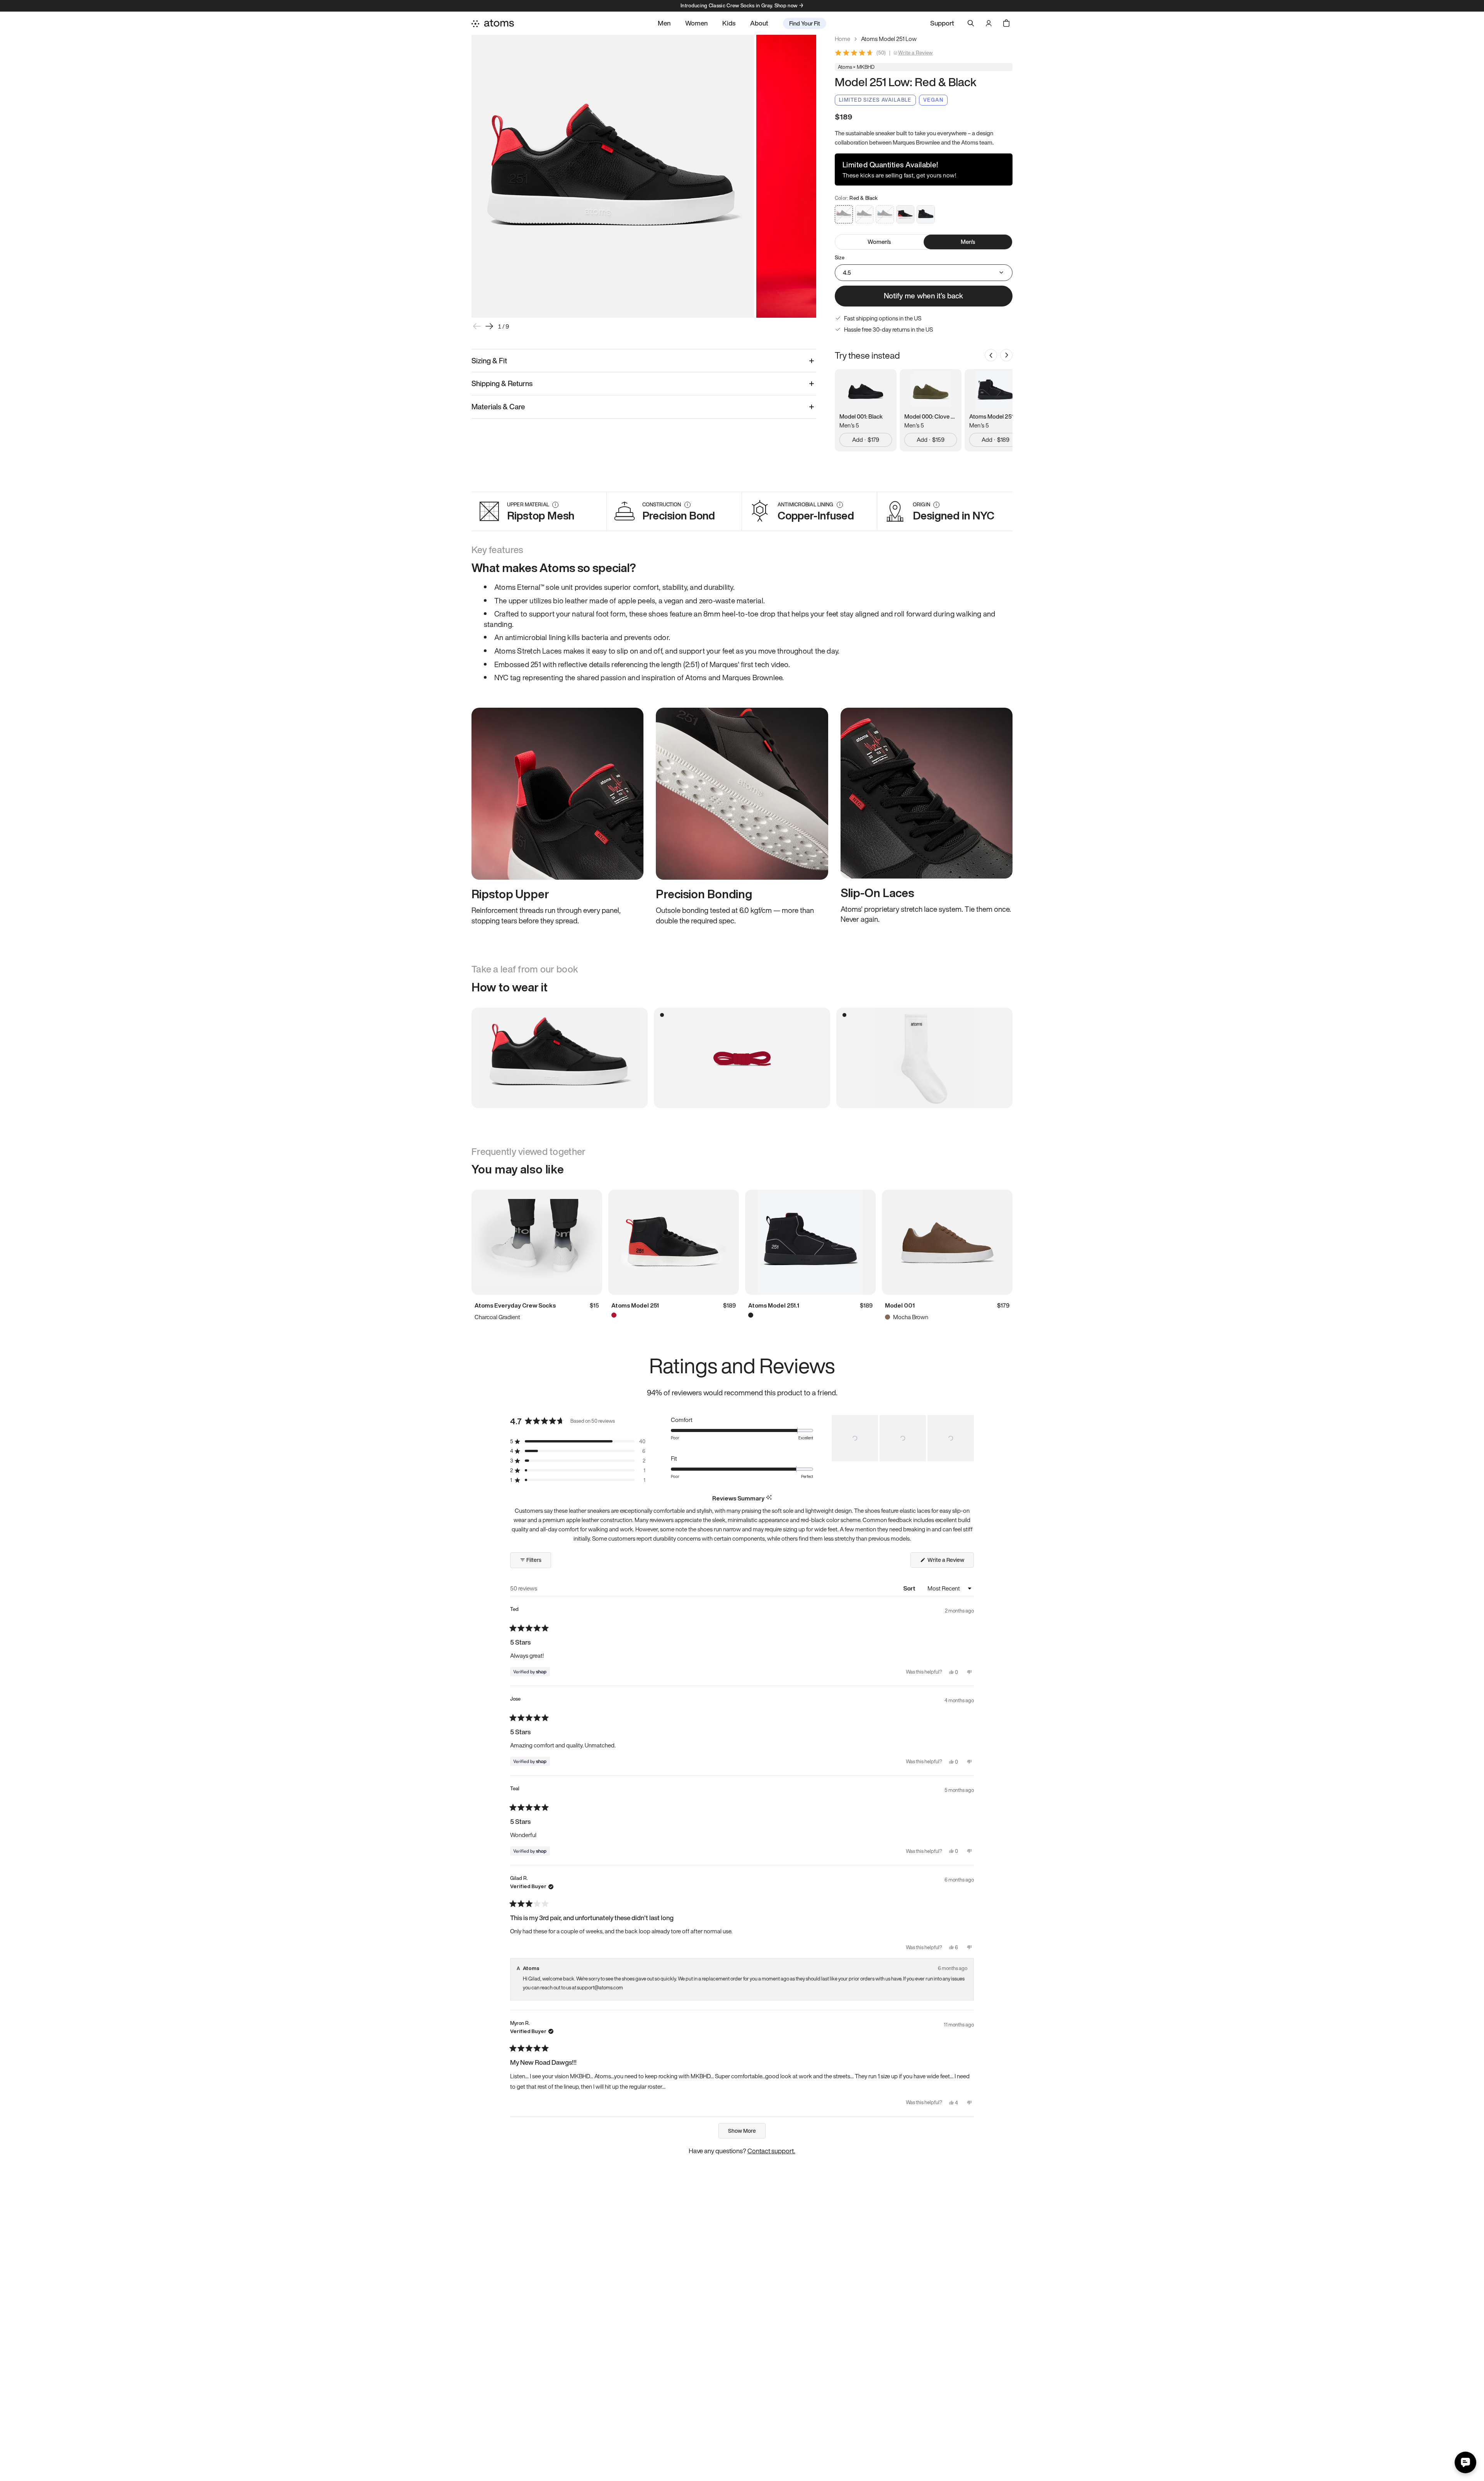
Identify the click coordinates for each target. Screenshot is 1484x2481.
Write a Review (916, 53)
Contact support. (771, 2151)
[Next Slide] (968, 1438)
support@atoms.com (600, 1988)
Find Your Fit (805, 23)
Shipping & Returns (502, 383)
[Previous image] (477, 326)
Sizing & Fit (489, 361)
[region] (903, 1438)
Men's (968, 242)
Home (842, 39)
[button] (578, 1441)
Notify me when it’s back (923, 296)
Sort (910, 1588)
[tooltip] (769, 1498)
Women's (879, 242)
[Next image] (489, 326)
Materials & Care (498, 407)
